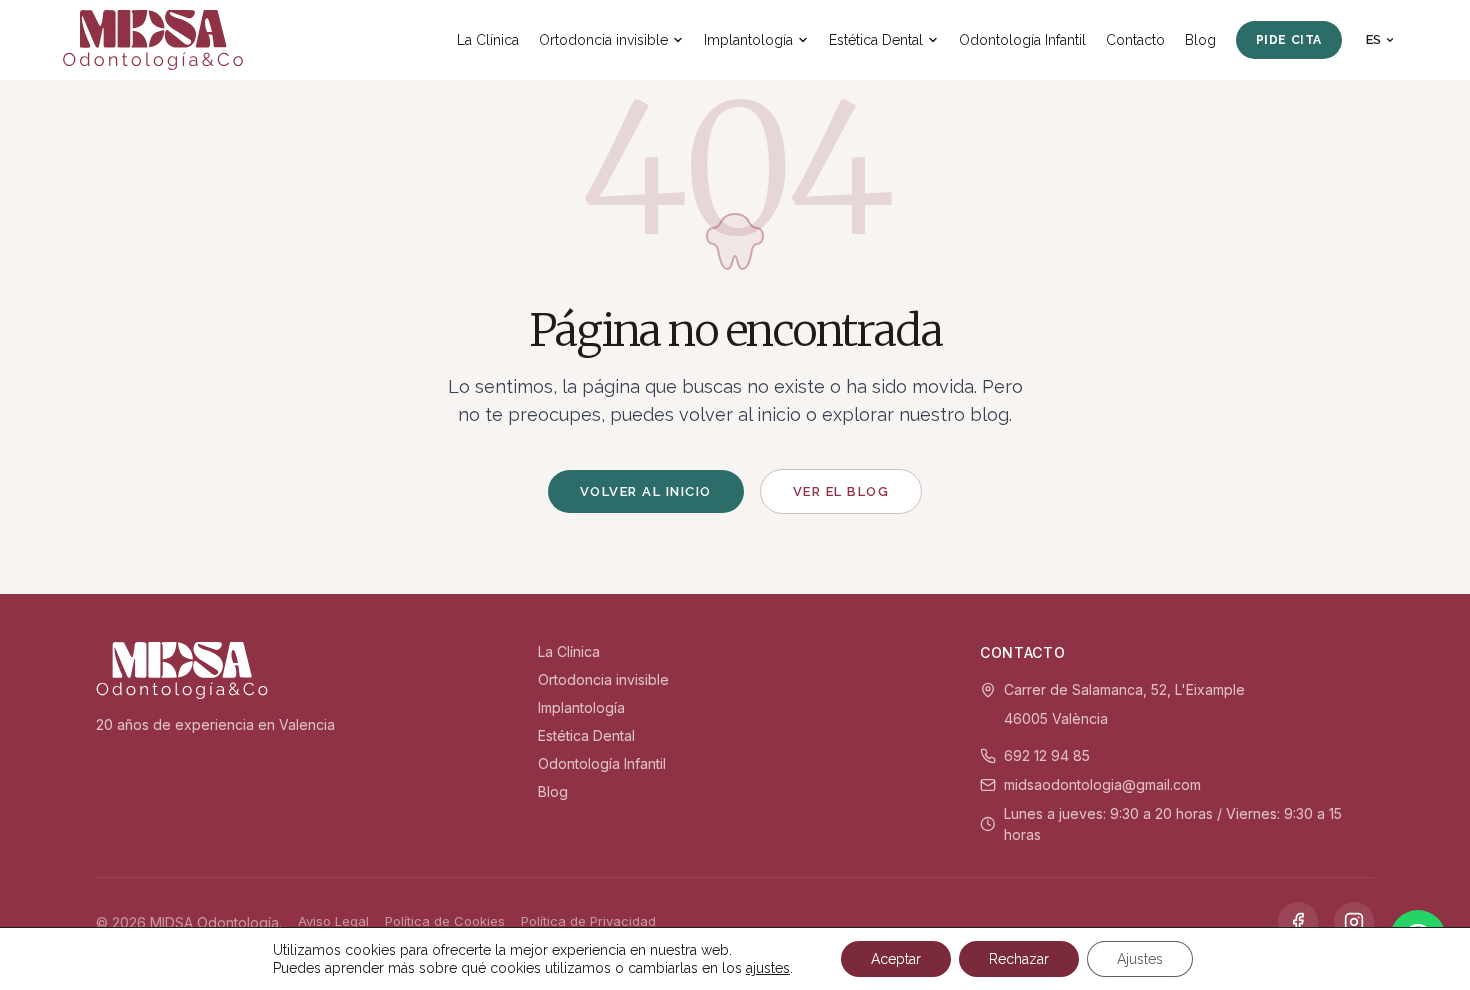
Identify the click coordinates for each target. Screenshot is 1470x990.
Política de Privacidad (588, 921)
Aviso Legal (333, 921)
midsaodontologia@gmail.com (1102, 784)
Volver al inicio (646, 491)
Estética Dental (876, 40)
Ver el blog (841, 491)
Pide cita (1289, 40)
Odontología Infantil (1022, 40)
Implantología (748, 40)
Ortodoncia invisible (603, 40)
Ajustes (1140, 959)
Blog (1200, 40)
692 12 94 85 (1047, 755)
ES (1373, 39)
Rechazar (1019, 959)
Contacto (1135, 40)
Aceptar (896, 959)
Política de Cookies (445, 921)
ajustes (768, 968)
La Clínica (488, 40)
